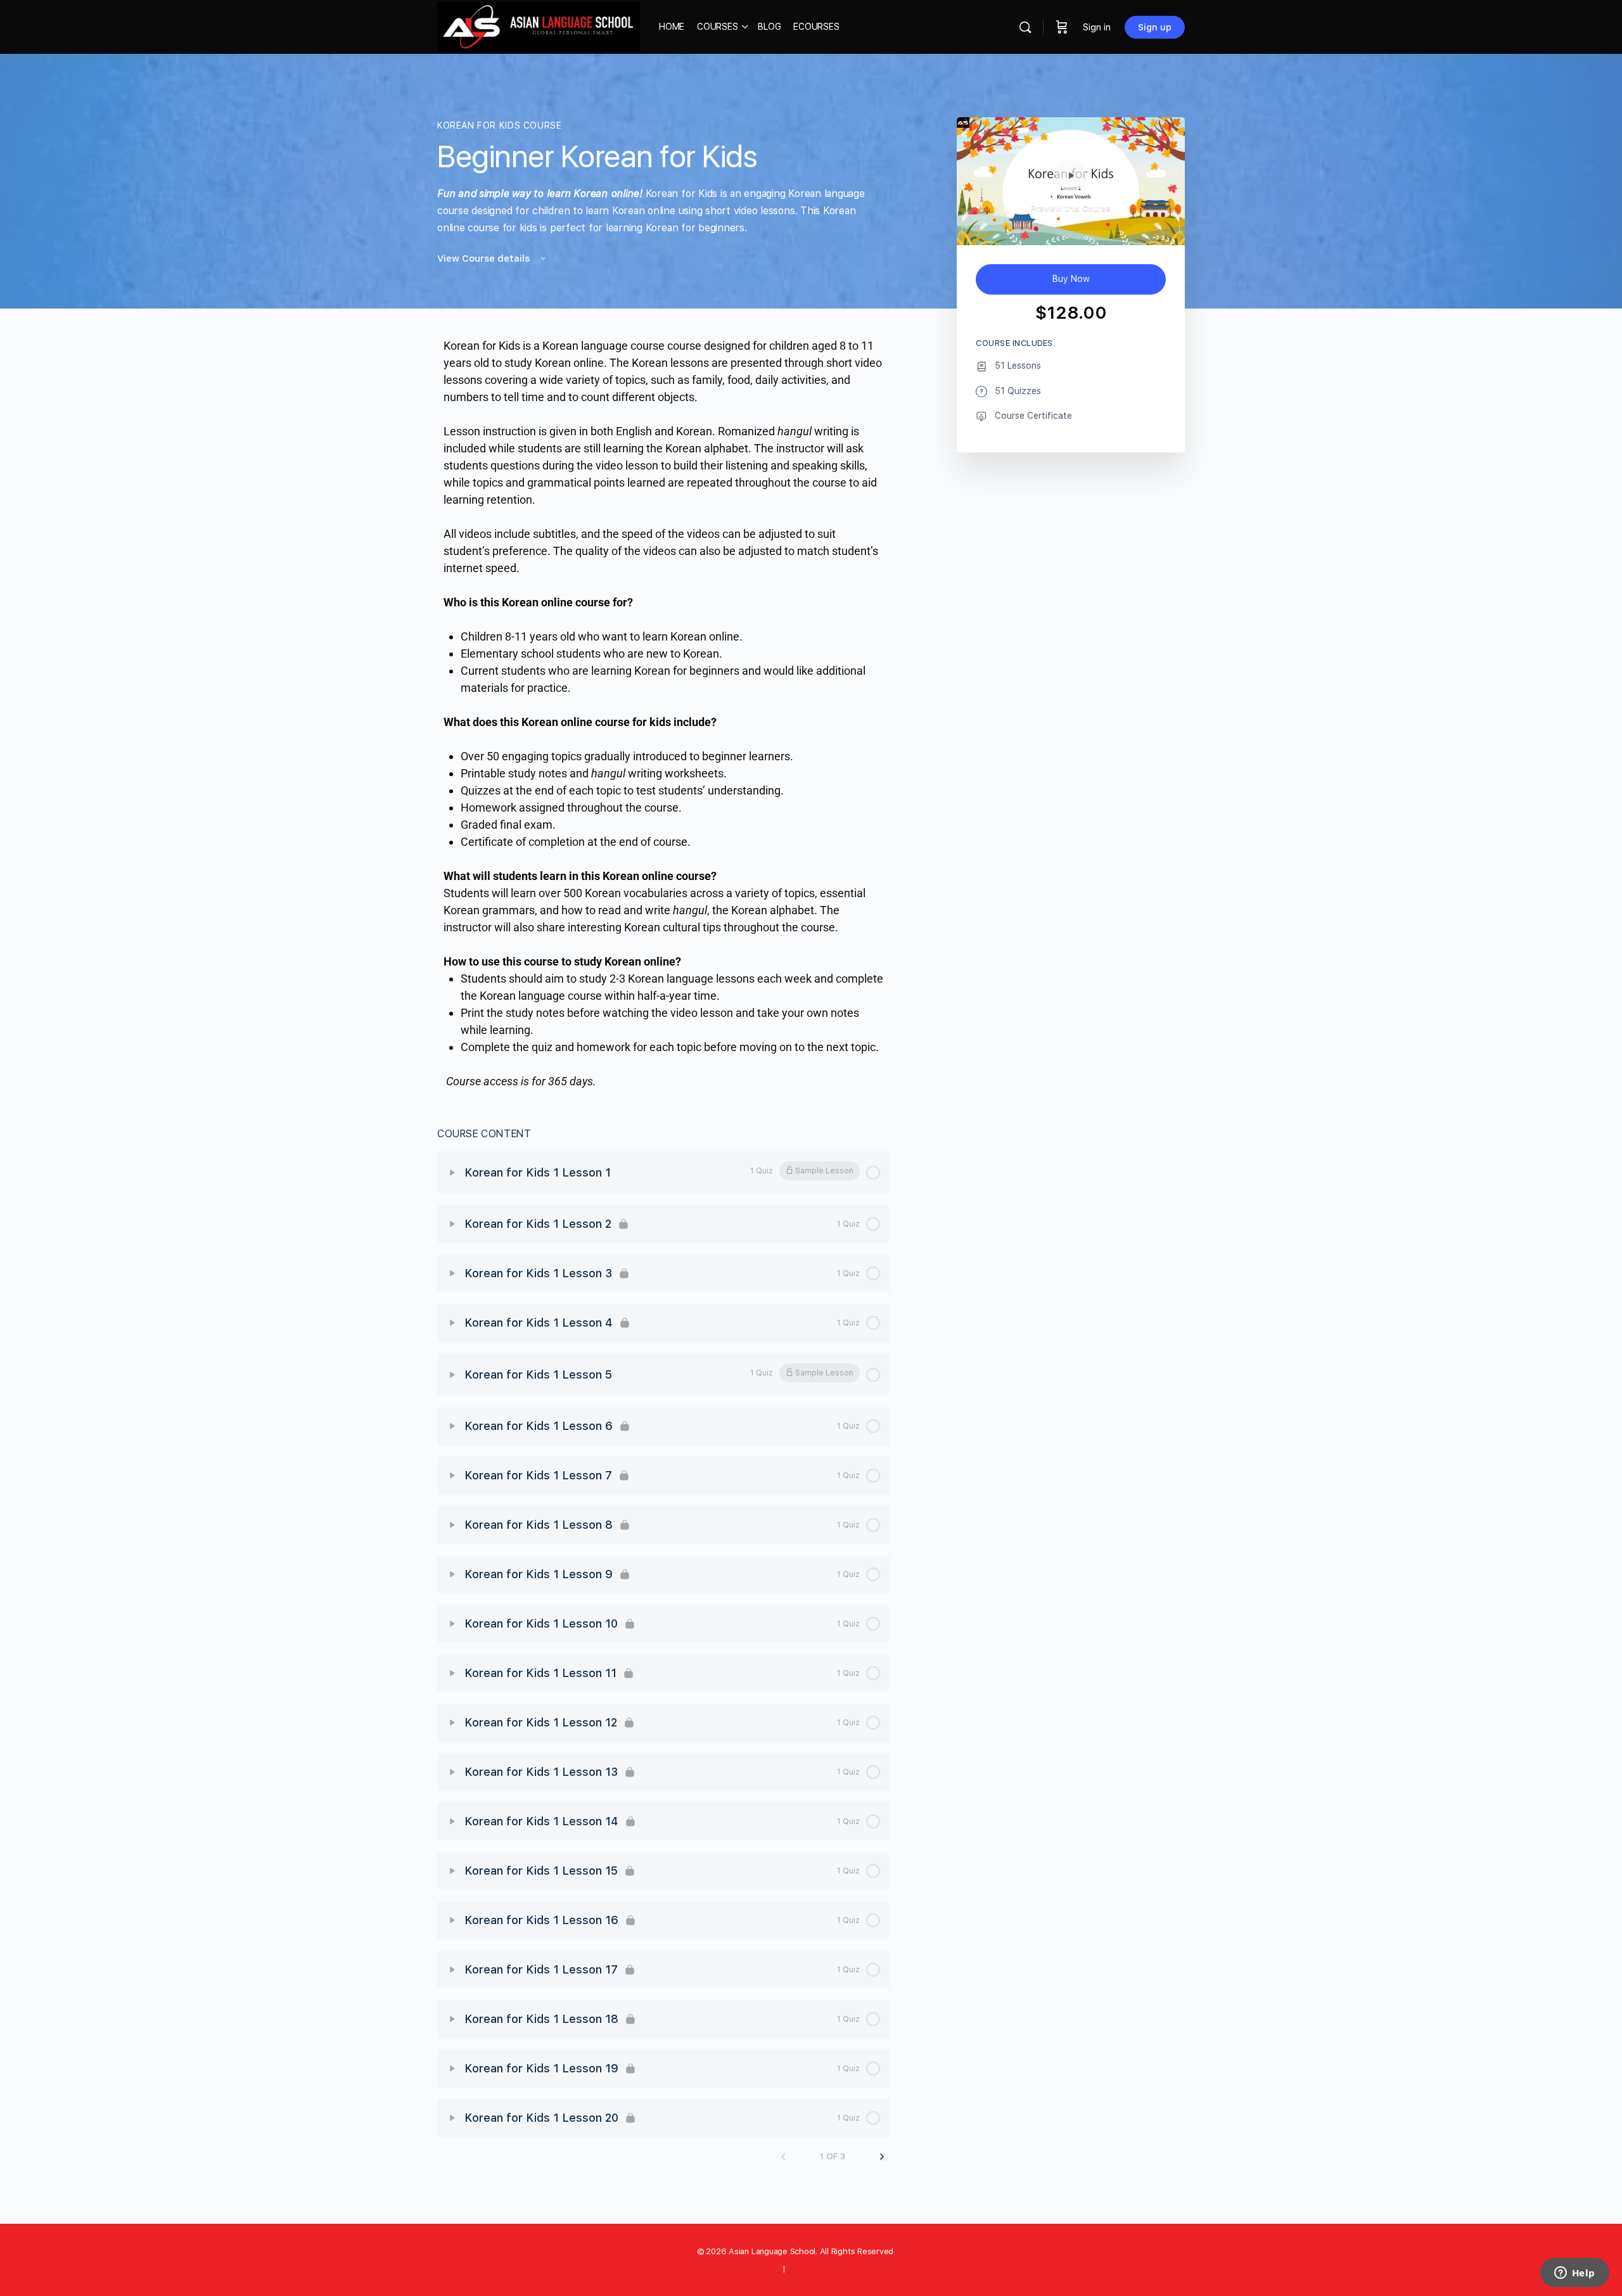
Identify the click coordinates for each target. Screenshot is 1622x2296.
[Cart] (1062, 27)
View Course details (485, 258)
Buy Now (1071, 279)
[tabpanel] (663, 713)
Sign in (1097, 27)
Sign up (1155, 27)
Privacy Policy (754, 2268)
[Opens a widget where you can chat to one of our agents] (1574, 2274)
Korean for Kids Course (499, 125)
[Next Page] (882, 2157)
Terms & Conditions (825, 2268)
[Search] (1025, 27)
